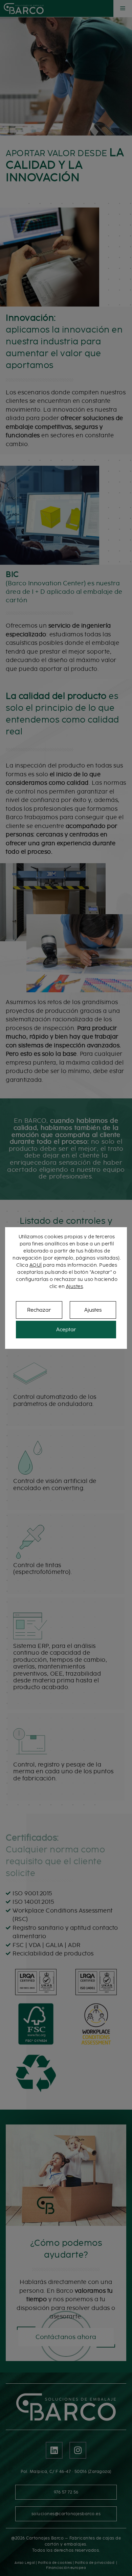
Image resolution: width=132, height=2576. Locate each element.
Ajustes (75, 1286)
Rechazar (39, 1310)
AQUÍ (36, 1265)
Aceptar (66, 1330)
